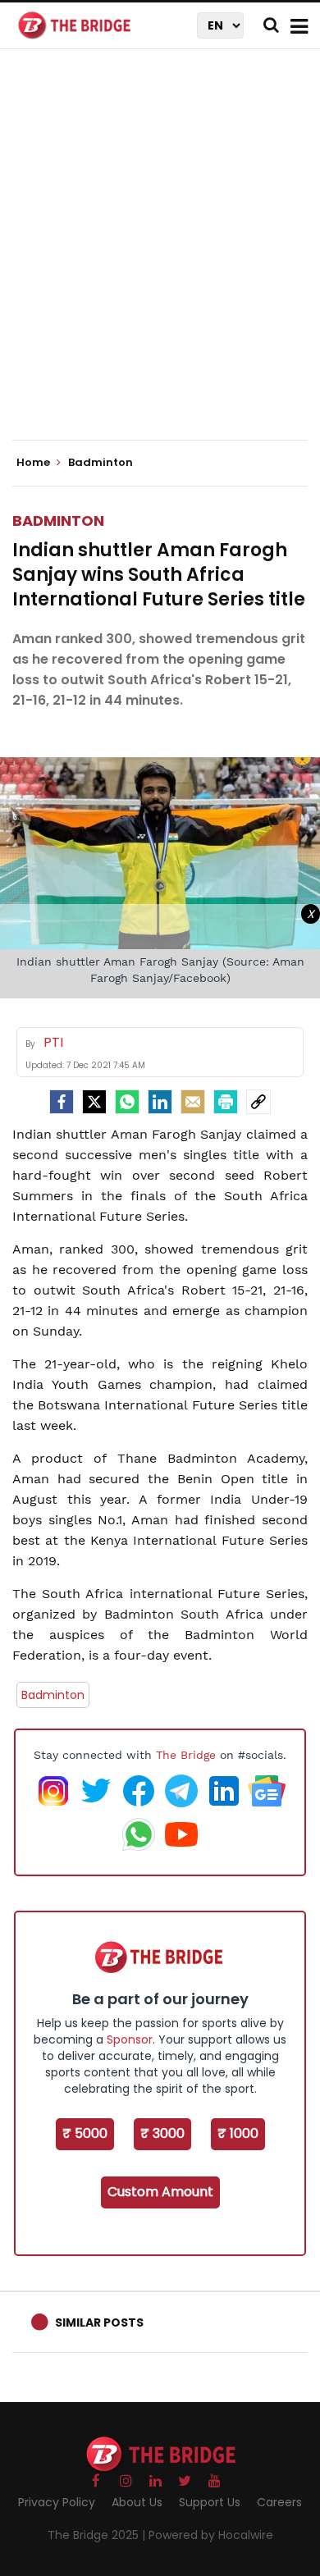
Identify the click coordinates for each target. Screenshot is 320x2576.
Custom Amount (160, 2192)
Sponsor (130, 2039)
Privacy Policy (57, 2502)
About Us (137, 2502)
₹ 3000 (162, 2133)
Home (34, 463)
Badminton (58, 521)
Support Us (210, 2502)
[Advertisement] (160, 258)
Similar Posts (99, 2323)
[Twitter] (94, 1102)
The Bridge (186, 1755)
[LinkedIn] (160, 1102)
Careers (279, 2502)
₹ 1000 (238, 2133)
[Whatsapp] (127, 1102)
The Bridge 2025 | (98, 2535)
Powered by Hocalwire (211, 2535)
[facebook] (62, 1102)
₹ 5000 (85, 2133)
